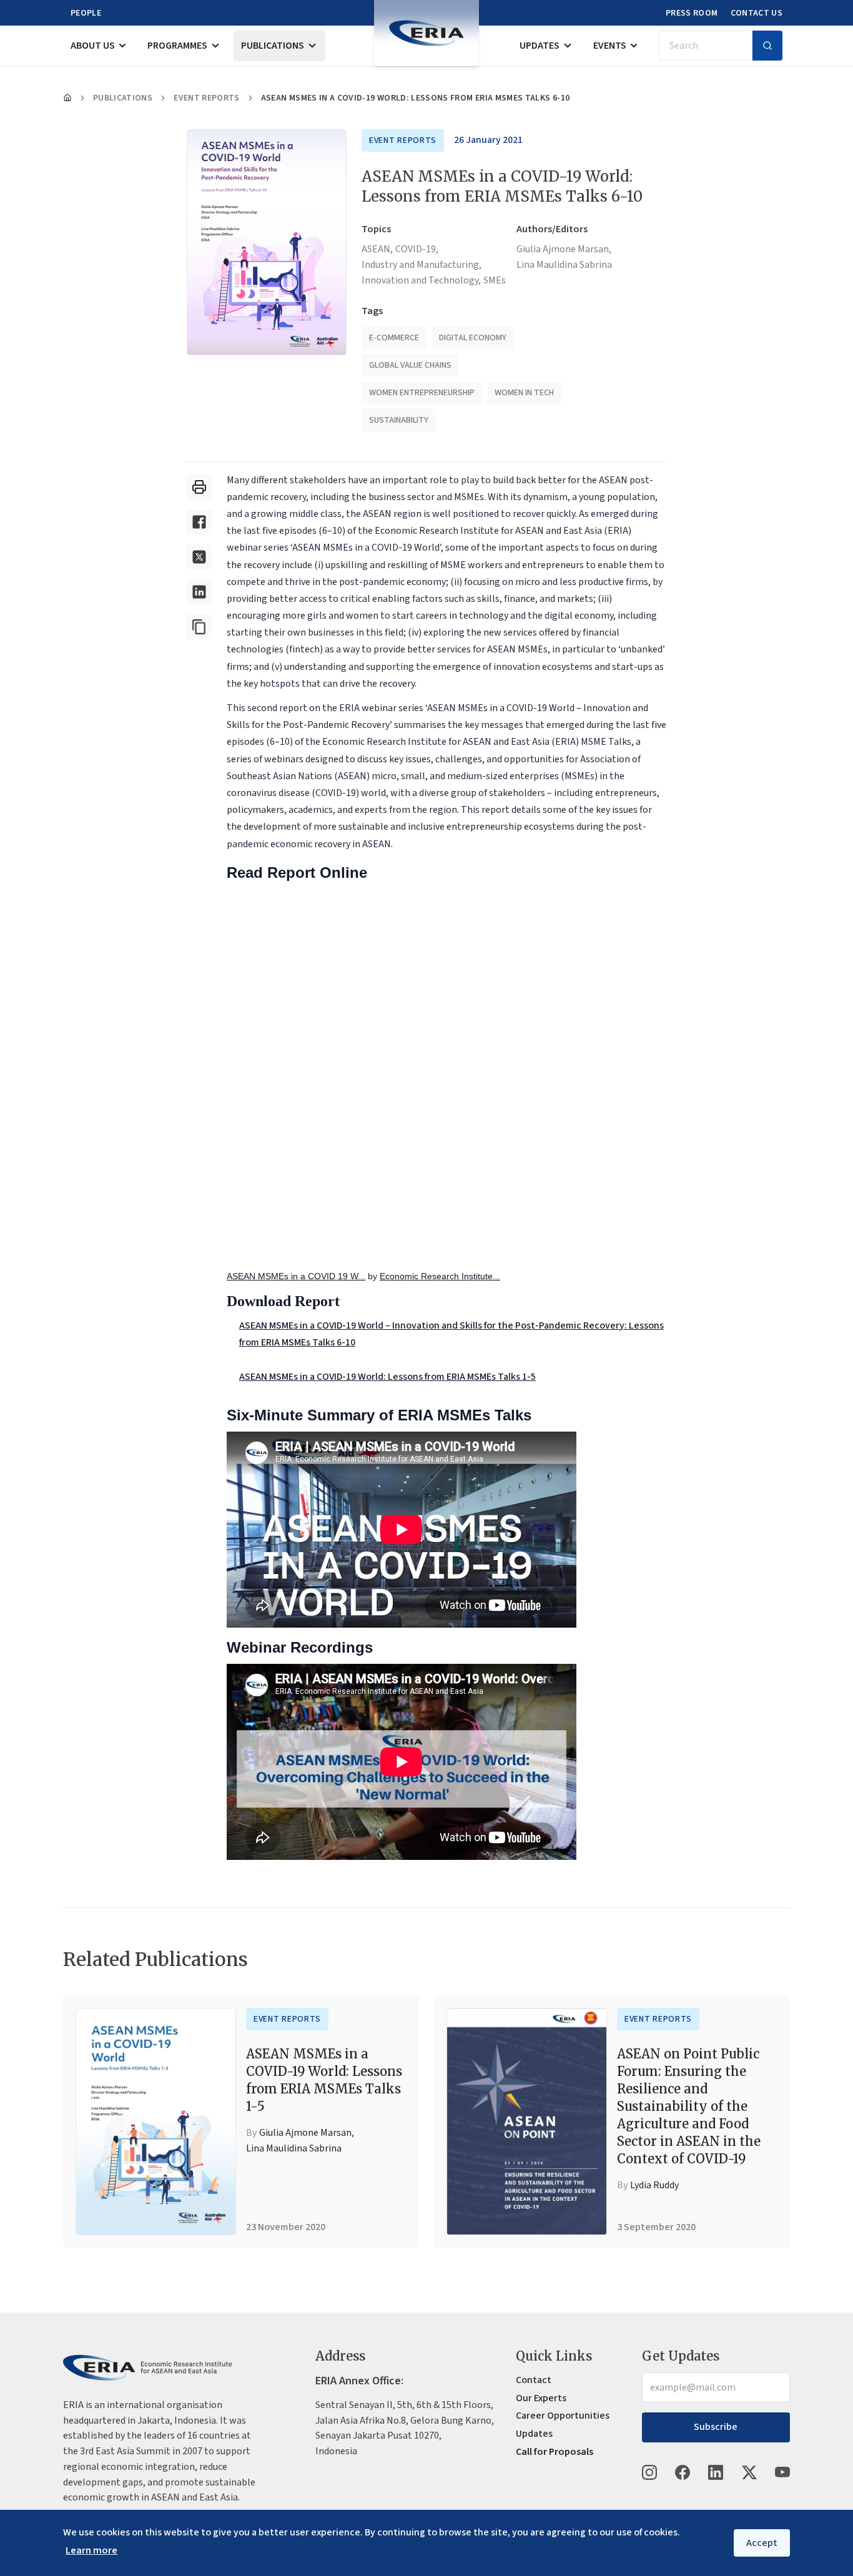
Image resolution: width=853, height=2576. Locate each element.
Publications (273, 46)
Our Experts (541, 2398)
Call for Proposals (555, 2452)
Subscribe (716, 2427)
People (86, 13)
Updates (540, 46)
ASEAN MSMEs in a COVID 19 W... (296, 1276)
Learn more (91, 2550)
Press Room (692, 13)
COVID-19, (417, 249)
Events (610, 46)
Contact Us (757, 13)
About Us (93, 46)
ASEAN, (377, 249)
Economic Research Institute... (440, 1276)
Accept (762, 2543)
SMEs (495, 280)
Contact (534, 2380)
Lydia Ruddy (654, 2185)
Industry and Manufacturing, (422, 265)
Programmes (177, 46)
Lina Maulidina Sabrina (564, 265)
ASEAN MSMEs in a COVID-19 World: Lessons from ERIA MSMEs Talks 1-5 (387, 1377)
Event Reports (207, 98)
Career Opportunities (563, 2416)
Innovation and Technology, (421, 280)
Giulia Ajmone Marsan (305, 2133)
